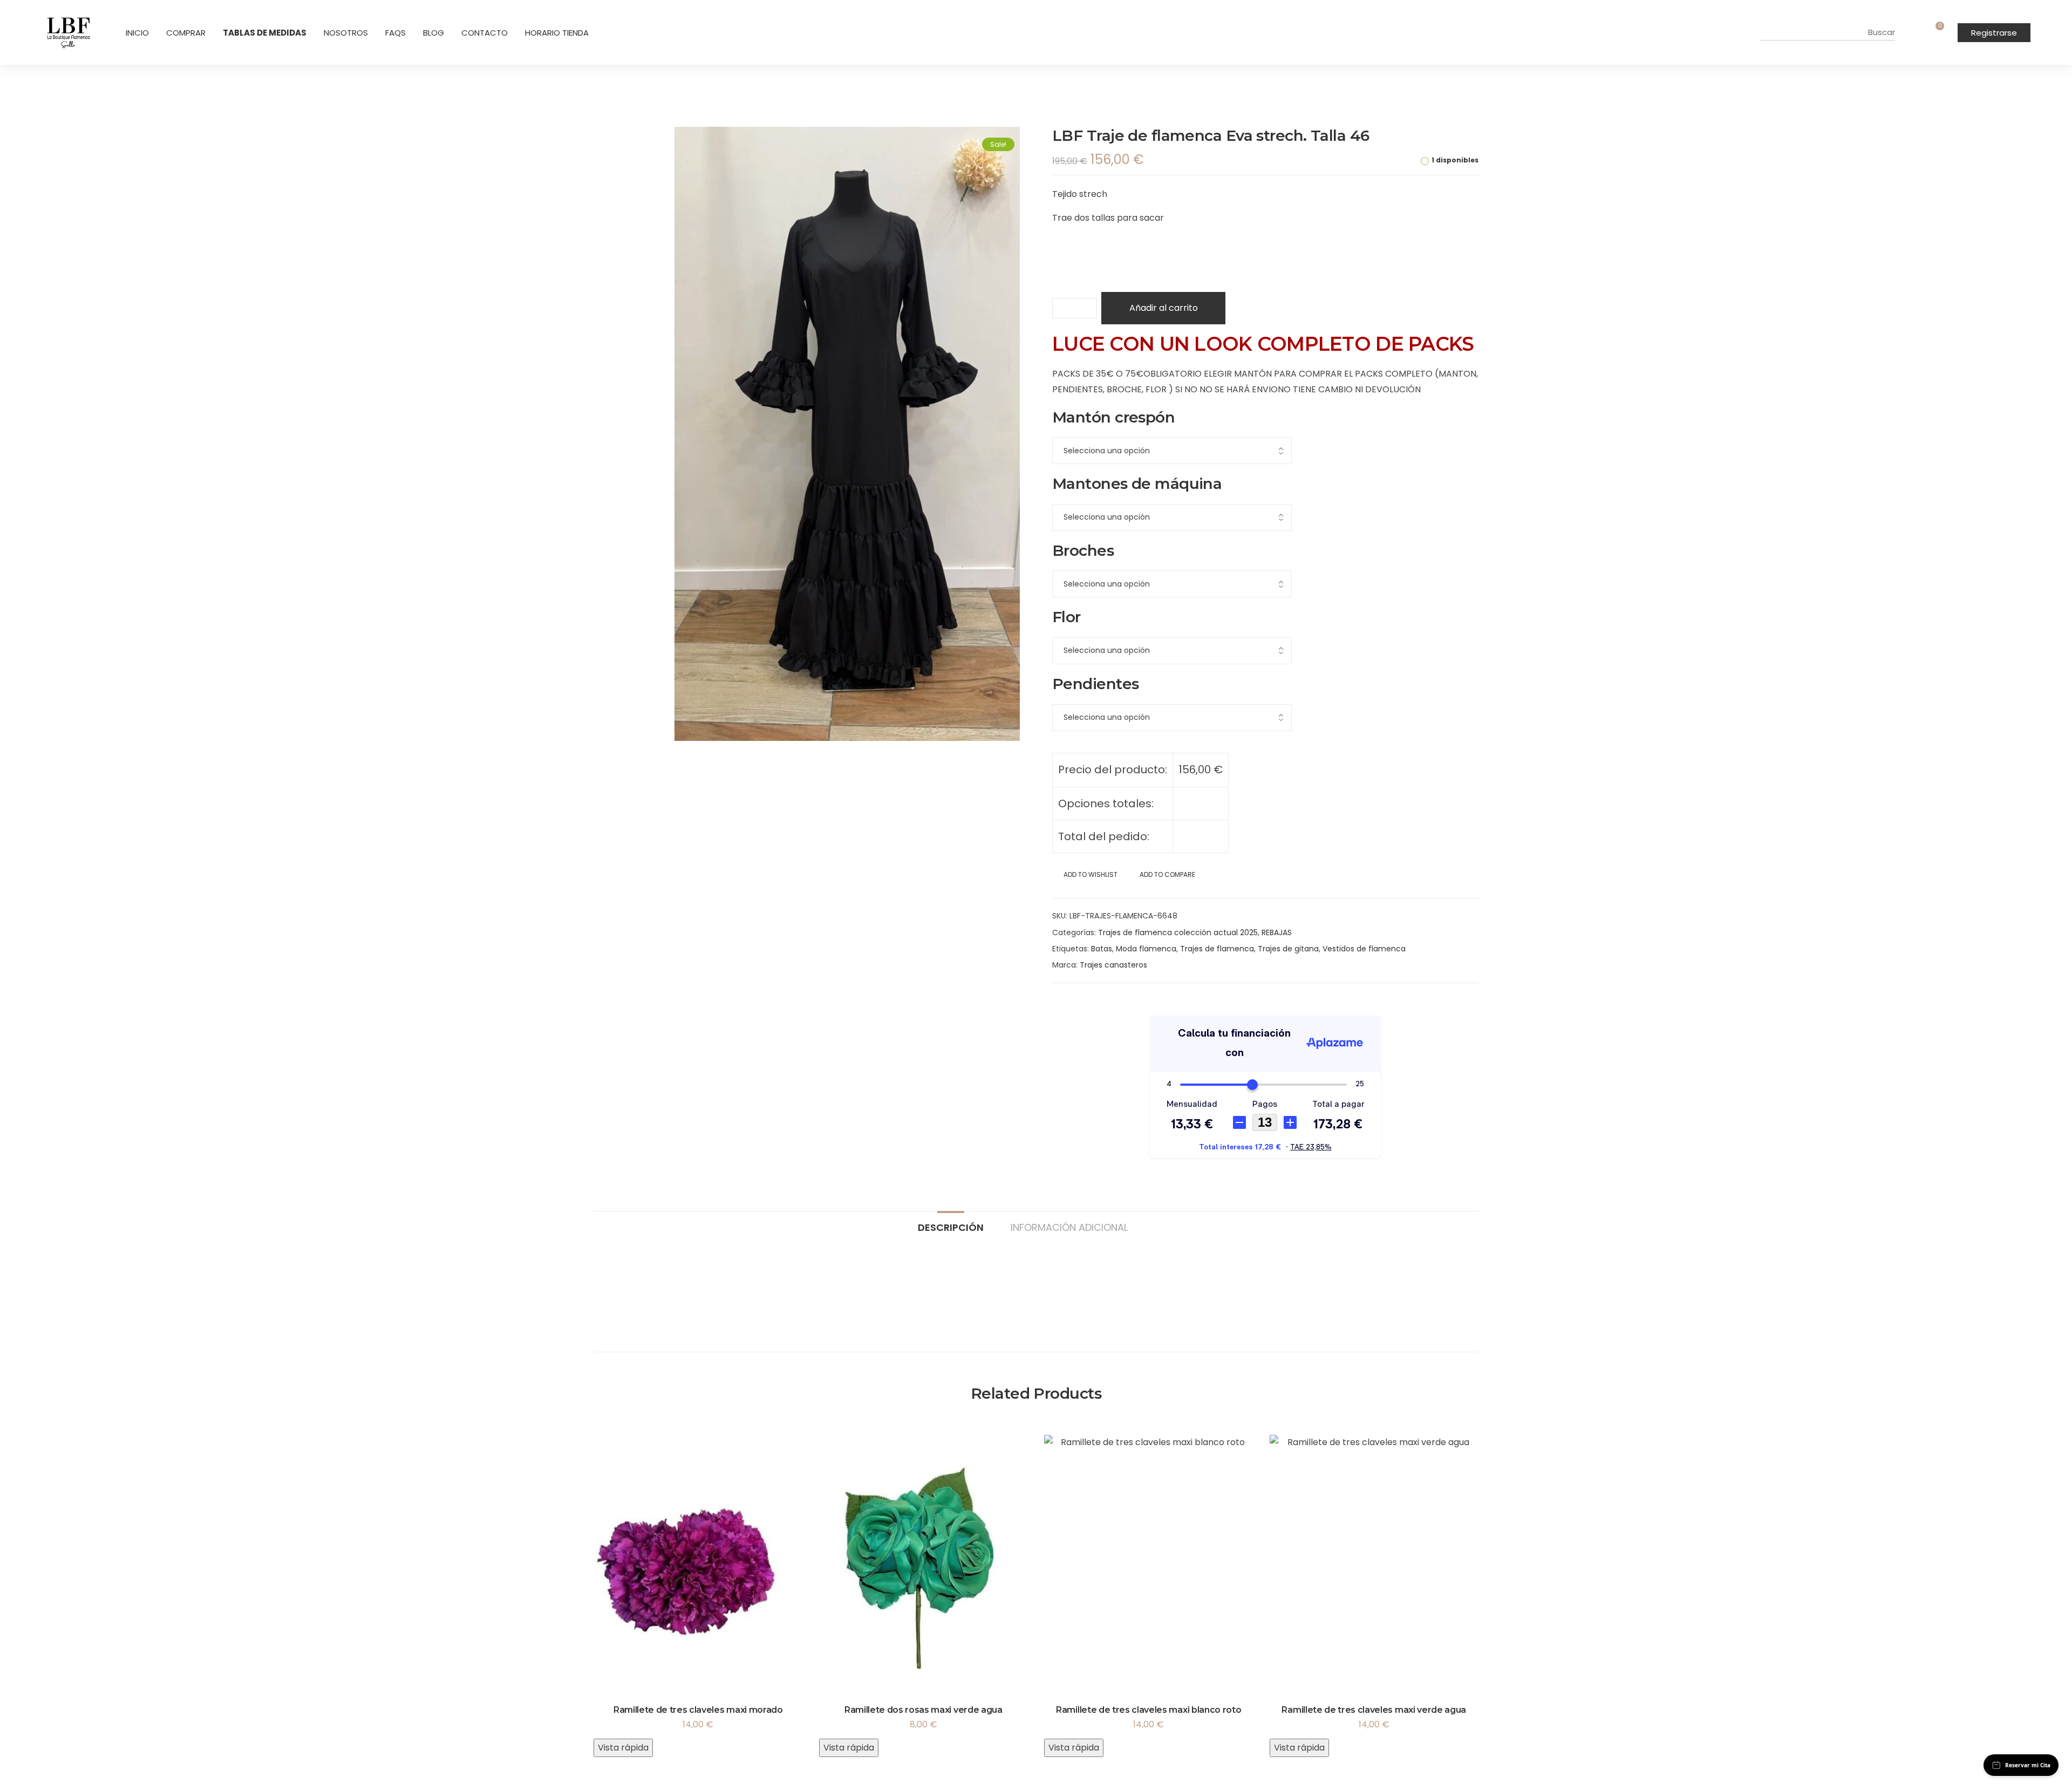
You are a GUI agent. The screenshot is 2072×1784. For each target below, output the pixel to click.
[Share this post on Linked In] (1093, 1003)
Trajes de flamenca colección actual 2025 (1178, 932)
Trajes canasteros (1113, 965)
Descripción (951, 1227)
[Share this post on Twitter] (1074, 1003)
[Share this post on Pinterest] (1111, 1003)
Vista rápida (623, 1748)
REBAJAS (1277, 932)
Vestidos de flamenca (1364, 949)
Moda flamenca (1146, 949)
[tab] (951, 1222)
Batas (1102, 949)
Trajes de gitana (1288, 949)
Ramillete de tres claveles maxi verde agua (1374, 1710)
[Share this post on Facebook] (1056, 1003)
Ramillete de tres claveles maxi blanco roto (1149, 1710)
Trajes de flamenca (1217, 949)
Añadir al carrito (1164, 308)
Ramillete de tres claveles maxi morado (698, 1710)
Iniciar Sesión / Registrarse (1917, 32)
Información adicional (1069, 1227)
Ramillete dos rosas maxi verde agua (923, 1710)
